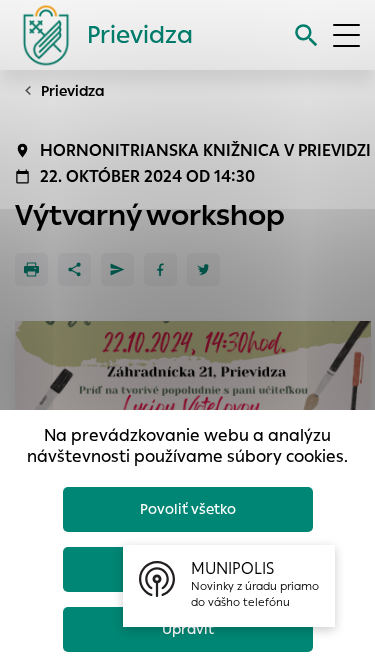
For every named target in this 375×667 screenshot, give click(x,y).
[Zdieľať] (74, 269)
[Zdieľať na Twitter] (203, 269)
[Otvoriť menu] (346, 35)
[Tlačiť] (31, 269)
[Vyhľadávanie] (306, 35)
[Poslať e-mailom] (117, 269)
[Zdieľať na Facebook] (160, 269)
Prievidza (73, 91)
